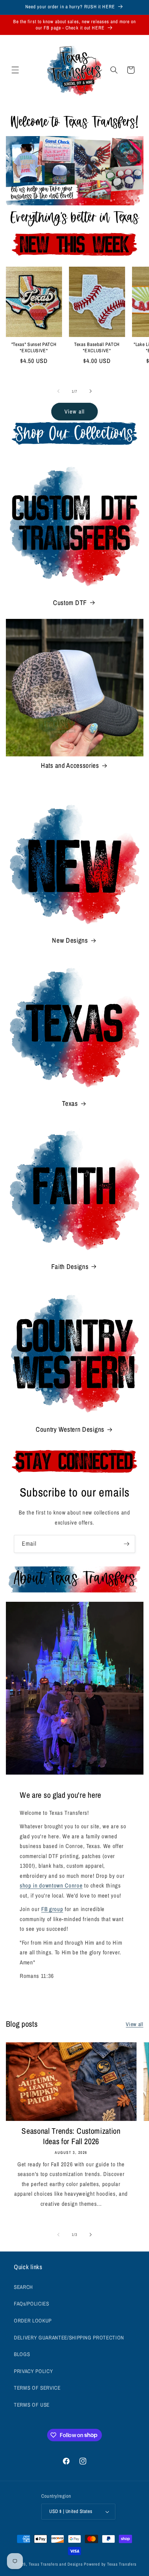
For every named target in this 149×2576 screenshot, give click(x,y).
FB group (52, 1909)
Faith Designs (70, 1267)
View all (74, 411)
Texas (70, 1104)
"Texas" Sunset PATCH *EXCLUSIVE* (34, 348)
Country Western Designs (70, 1429)
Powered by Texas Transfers (110, 2564)
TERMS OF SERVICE (37, 2388)
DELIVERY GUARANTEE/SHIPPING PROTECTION (69, 2338)
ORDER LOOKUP (33, 2321)
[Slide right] (90, 391)
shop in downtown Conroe (51, 1885)
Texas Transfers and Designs (56, 2564)
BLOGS (22, 2354)
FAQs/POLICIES (32, 2304)
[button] (15, 70)
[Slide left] (59, 391)
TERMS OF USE (32, 2405)
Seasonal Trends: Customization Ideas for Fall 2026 (71, 2136)
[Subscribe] (126, 1544)
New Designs (70, 940)
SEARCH (23, 2287)
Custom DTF (70, 603)
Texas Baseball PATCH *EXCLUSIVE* (97, 348)
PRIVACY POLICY (33, 2371)
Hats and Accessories (70, 766)
